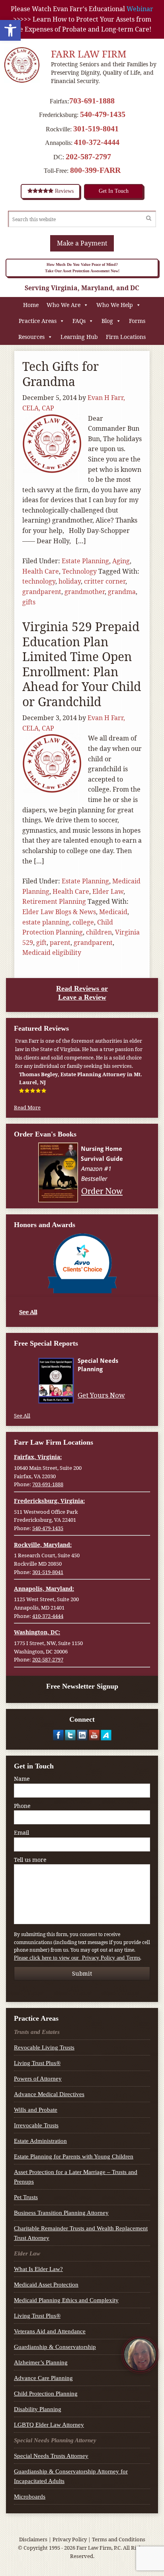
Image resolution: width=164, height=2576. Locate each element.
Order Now (102, 1191)
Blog (107, 321)
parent (60, 942)
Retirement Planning (54, 901)
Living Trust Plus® (37, 2063)
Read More (27, 1107)
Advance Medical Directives (49, 2094)
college (83, 922)
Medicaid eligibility (52, 952)
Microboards (30, 2497)
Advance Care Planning (43, 2378)
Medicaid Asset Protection (46, 2285)
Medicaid (113, 912)
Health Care (41, 571)
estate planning (46, 922)
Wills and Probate (36, 2110)
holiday (70, 581)
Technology (79, 571)
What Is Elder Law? (38, 2269)
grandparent (42, 592)
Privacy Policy (70, 2539)
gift (41, 942)
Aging (121, 561)
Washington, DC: (37, 1632)
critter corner (105, 581)
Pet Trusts (26, 2197)
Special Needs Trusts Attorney (51, 2456)
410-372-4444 (97, 142)
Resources (31, 337)
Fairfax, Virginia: (38, 1457)
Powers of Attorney (38, 2079)
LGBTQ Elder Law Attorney (49, 2425)
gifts (29, 602)
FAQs (79, 321)
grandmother (85, 592)
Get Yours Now (101, 1395)
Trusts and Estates (37, 2032)
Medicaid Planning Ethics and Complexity (66, 2300)
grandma (122, 592)
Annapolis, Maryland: (44, 1589)
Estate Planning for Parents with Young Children (74, 2156)
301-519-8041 (96, 129)
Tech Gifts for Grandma (61, 374)
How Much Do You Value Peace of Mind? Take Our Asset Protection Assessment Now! (82, 268)
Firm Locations (126, 337)
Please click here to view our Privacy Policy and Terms (77, 1958)
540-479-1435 (103, 114)
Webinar (140, 9)
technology (39, 581)
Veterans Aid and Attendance (50, 2331)
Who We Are (63, 305)
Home (31, 305)
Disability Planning (38, 2409)
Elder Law (108, 891)
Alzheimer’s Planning (41, 2362)
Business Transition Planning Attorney (61, 2213)
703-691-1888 (92, 101)
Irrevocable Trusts (36, 2125)
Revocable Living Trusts (44, 2047)
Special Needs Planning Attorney (55, 2440)
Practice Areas (38, 321)
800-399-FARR (95, 170)
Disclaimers (33, 2539)
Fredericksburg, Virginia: (49, 1501)
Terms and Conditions (119, 2539)
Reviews (63, 191)
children (99, 932)
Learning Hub (79, 337)
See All (28, 1312)
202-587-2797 (88, 156)
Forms (137, 321)
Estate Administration (40, 2141)
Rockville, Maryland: (43, 1545)
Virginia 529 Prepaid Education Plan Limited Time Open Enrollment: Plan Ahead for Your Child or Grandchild (82, 664)
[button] (10, 30)
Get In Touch (114, 191)
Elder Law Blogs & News (59, 912)
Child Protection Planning (46, 2394)
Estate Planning (85, 561)
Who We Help (115, 305)
